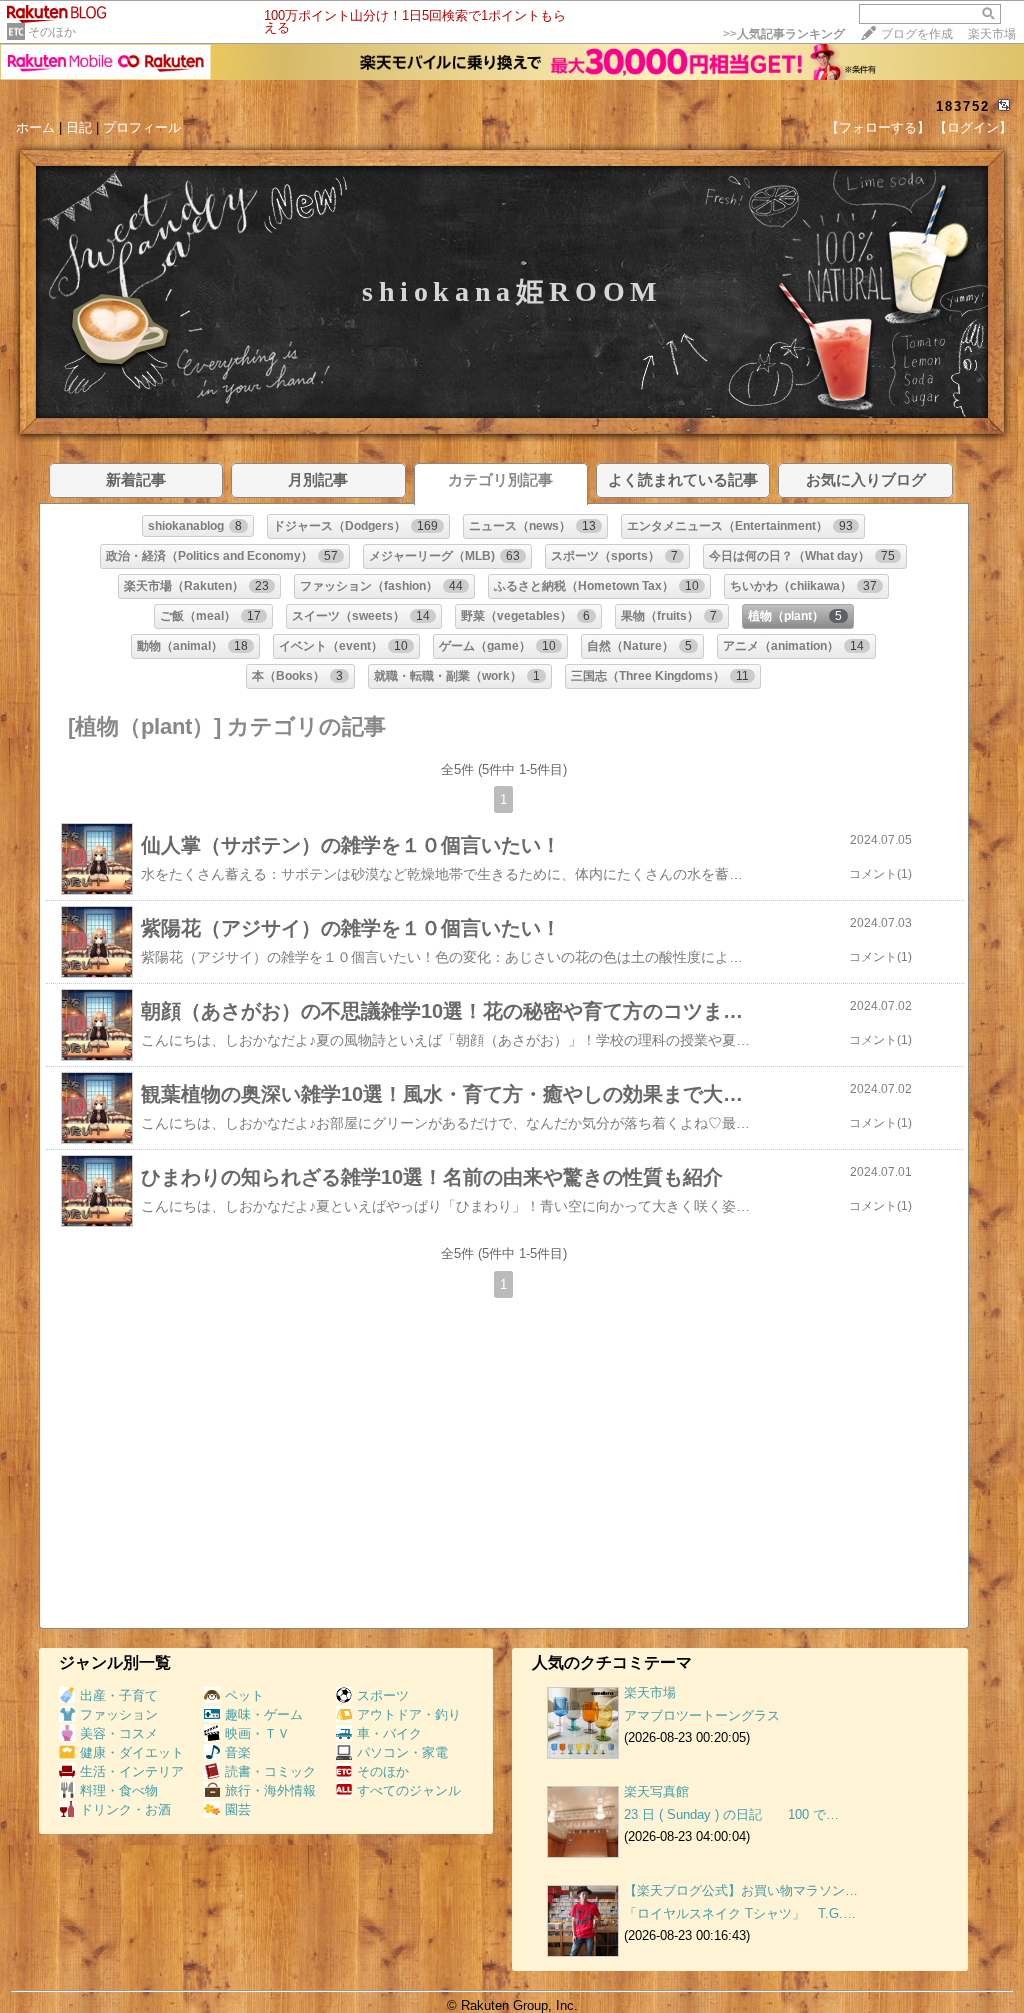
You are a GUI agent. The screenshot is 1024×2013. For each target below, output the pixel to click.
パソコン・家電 (402, 1752)
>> (784, 34)
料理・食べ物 (119, 1790)
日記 (79, 127)
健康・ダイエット (132, 1752)
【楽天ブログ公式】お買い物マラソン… (741, 1890)
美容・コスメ (119, 1733)
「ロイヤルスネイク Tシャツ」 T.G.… (740, 1913)
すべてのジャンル (409, 1790)
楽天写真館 (656, 1791)
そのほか (52, 32)
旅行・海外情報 (270, 1790)
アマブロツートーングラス (702, 1715)
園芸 (238, 1809)
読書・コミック (270, 1771)
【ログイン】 (973, 127)
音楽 (238, 1752)
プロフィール (142, 127)
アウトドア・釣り (409, 1714)
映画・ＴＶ (257, 1733)
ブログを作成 (917, 34)
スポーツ (383, 1695)
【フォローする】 (878, 127)
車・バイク (389, 1733)
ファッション (119, 1714)
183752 (963, 106)
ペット (244, 1695)
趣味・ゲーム (264, 1714)
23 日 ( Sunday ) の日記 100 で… (731, 1814)
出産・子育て (119, 1695)
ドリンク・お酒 (125, 1809)
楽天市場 (992, 34)
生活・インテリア (132, 1771)
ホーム (35, 127)
